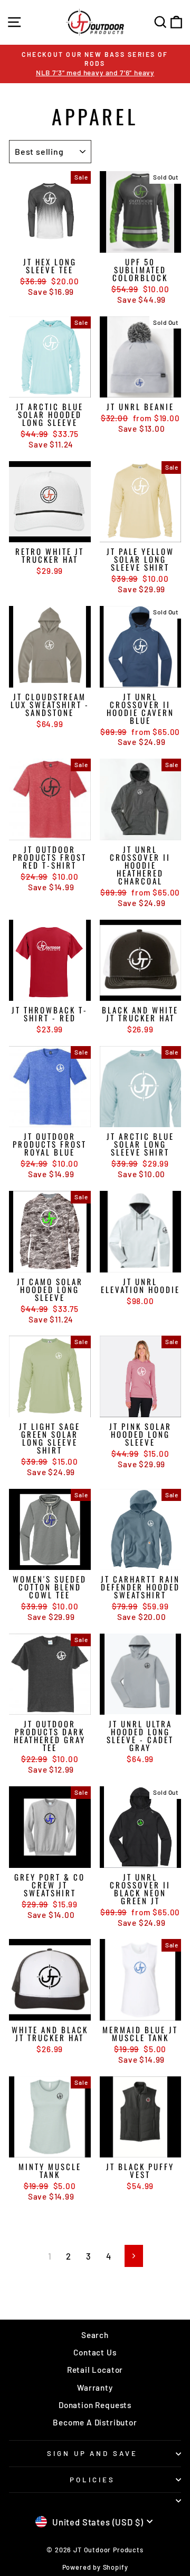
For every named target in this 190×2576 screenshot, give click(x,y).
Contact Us (95, 2352)
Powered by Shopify (95, 2567)
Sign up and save (93, 2453)
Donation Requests (95, 2405)
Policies (92, 2480)
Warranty (95, 2388)
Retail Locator (95, 2370)
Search (95, 2335)
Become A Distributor (95, 2422)
